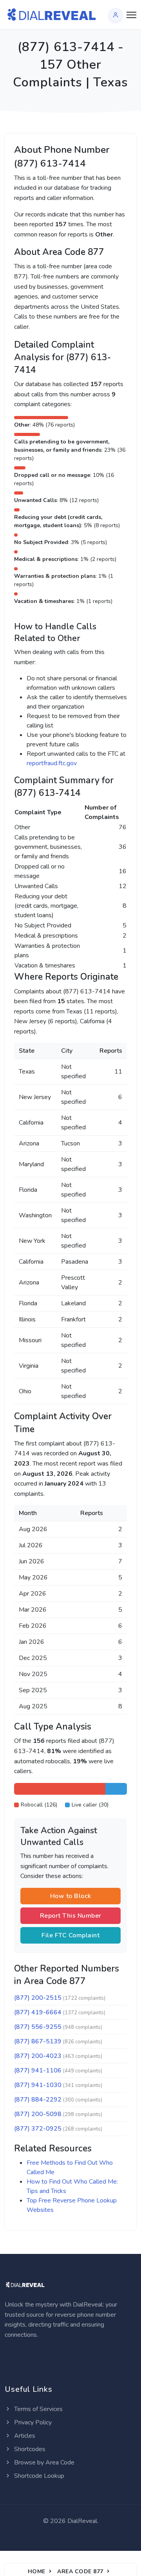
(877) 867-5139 (38, 2041)
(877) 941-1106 (38, 2070)
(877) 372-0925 (38, 2129)
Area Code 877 (80, 2571)
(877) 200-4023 (38, 2056)
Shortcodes (29, 2449)
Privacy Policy (32, 2422)
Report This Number (71, 1916)
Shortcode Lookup (38, 2476)
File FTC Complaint (70, 1935)
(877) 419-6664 (38, 2012)
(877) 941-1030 (38, 2085)
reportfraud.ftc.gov (52, 763)
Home (37, 2571)
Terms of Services (38, 2409)
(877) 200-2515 (38, 1998)
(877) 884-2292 (38, 2100)
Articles (24, 2436)
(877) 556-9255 (38, 2027)
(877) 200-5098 (38, 2114)
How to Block (71, 1896)
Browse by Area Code (43, 2462)
